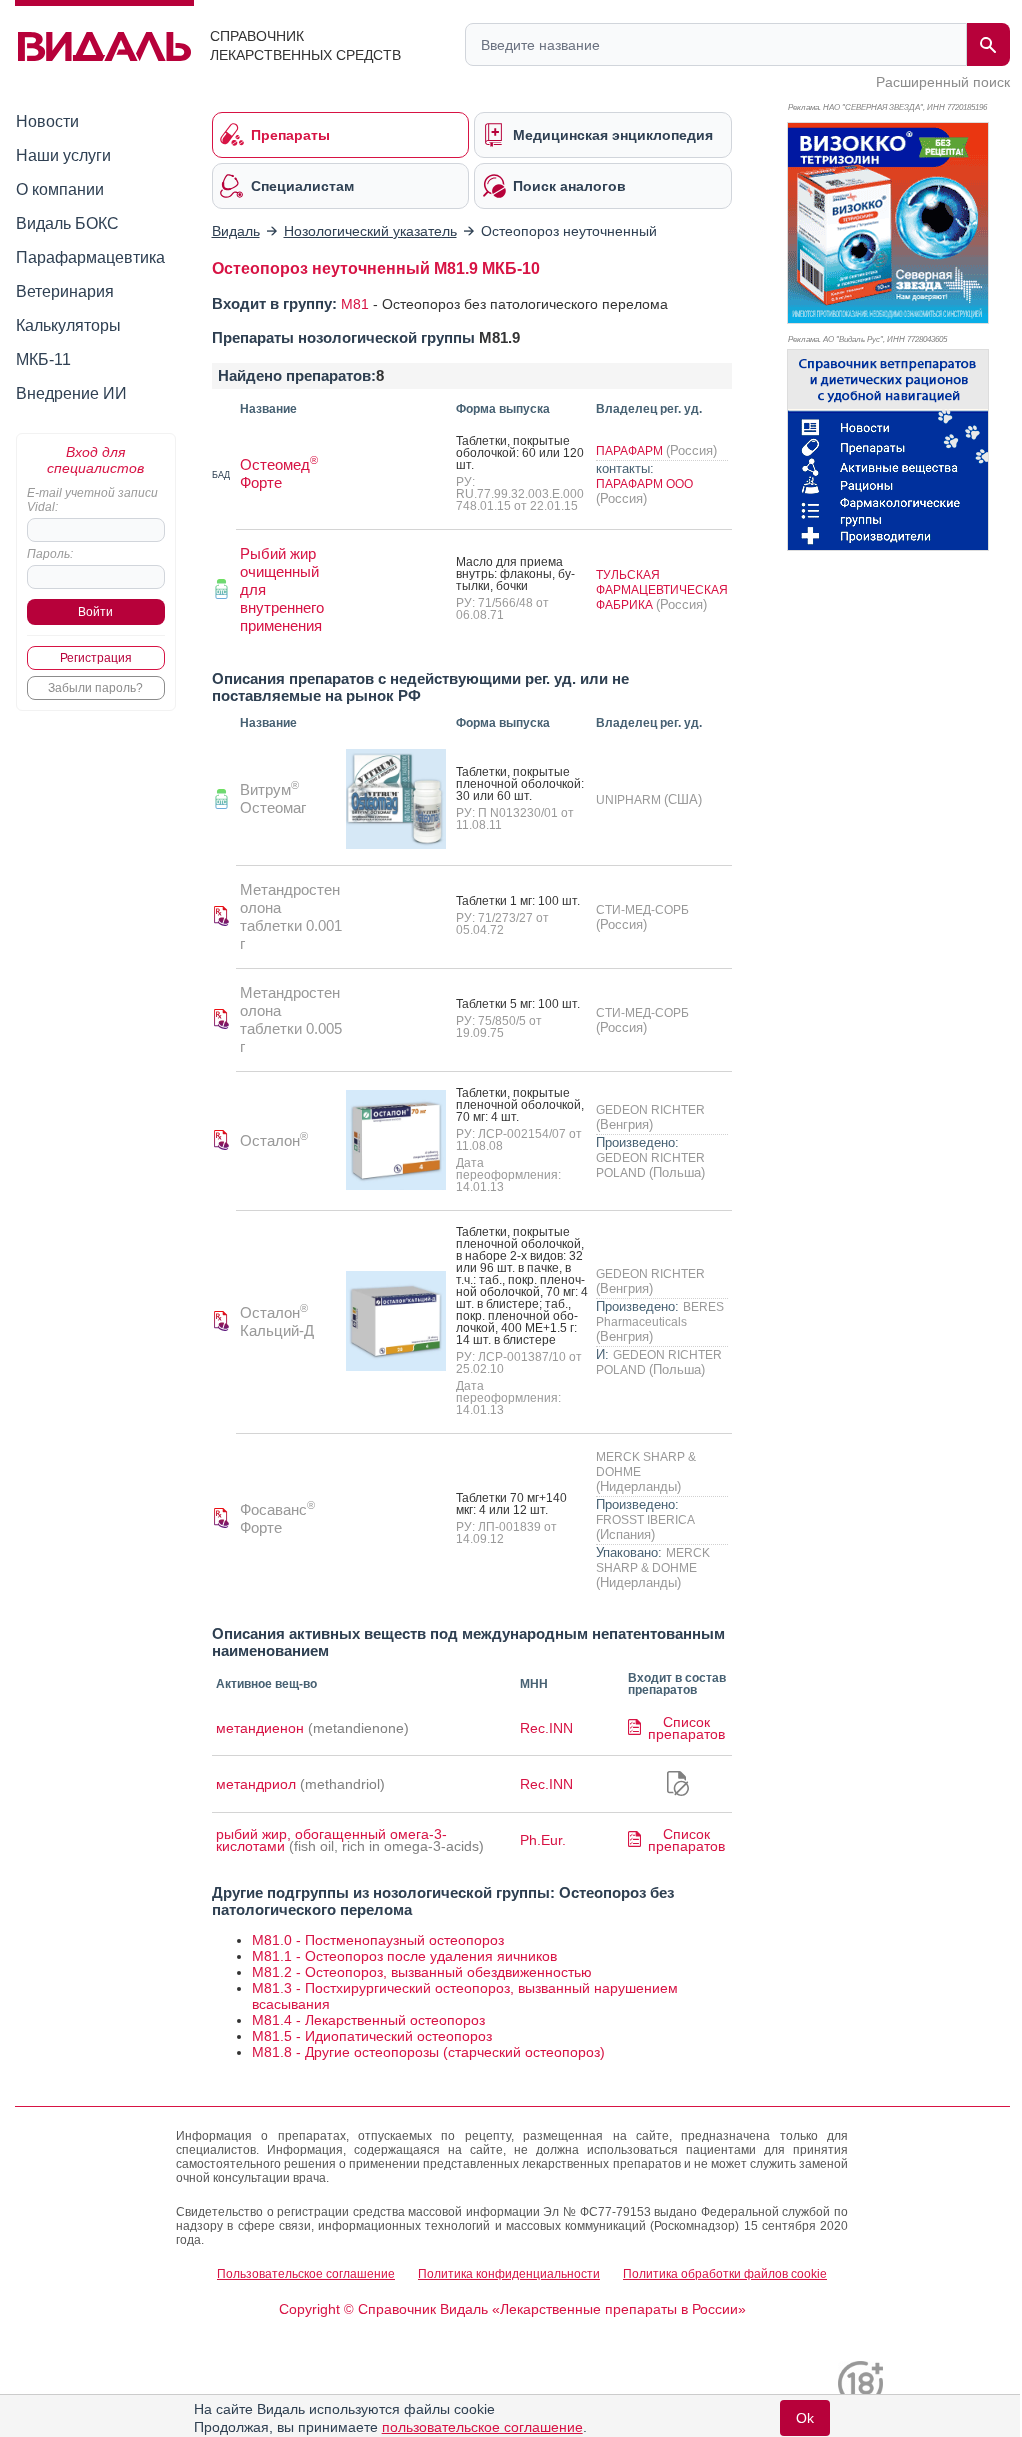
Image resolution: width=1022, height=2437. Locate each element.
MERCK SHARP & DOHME (653, 1560)
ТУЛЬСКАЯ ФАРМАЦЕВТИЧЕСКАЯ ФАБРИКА (662, 590)
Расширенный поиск (943, 82)
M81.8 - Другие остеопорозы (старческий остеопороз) (428, 2052)
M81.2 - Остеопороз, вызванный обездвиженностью (422, 1972)
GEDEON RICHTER (650, 1110)
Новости (47, 121)
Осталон (274, 1140)
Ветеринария (65, 291)
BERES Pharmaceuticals (660, 1314)
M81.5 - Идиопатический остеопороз (372, 2036)
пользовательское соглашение (482, 2427)
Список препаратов (686, 1728)
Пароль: (50, 554)
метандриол (256, 1784)
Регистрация (96, 658)
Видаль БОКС (67, 223)
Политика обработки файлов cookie (725, 2274)
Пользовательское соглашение (306, 2274)
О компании (60, 189)
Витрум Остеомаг (273, 798)
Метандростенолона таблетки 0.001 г (291, 916)
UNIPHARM (630, 800)
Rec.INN (546, 1728)
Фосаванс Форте (277, 1518)
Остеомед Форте (279, 473)
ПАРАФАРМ (631, 451)
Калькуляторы (68, 325)
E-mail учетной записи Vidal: (92, 500)
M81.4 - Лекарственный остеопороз (368, 2020)
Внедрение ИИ (71, 393)
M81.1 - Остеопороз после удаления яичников (404, 1956)
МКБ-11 (43, 359)
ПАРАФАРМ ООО (644, 484)
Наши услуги (63, 155)
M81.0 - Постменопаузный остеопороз (378, 1940)
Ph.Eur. (543, 1840)
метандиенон (260, 1728)
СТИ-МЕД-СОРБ (642, 910)
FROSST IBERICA (645, 1520)
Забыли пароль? (95, 688)
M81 (355, 304)
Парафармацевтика (90, 257)
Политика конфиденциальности (509, 2274)
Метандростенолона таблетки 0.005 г (291, 1019)
